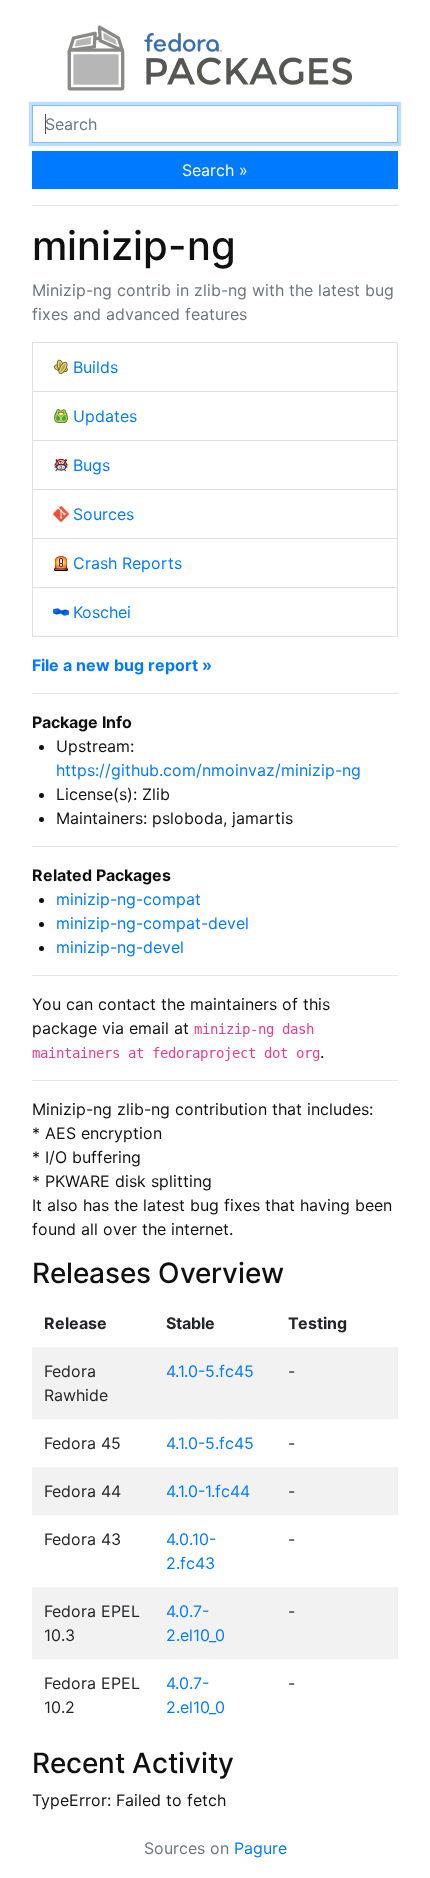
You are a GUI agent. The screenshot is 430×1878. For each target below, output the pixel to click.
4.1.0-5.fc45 (210, 1371)
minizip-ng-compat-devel (152, 923)
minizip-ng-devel (120, 947)
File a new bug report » (122, 665)
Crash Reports (127, 563)
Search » (215, 170)
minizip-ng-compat (128, 899)
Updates (105, 416)
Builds (95, 367)
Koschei (102, 612)
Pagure (260, 1848)
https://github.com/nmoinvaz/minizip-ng (208, 770)
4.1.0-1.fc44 (208, 1491)
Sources (103, 514)
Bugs (91, 465)
